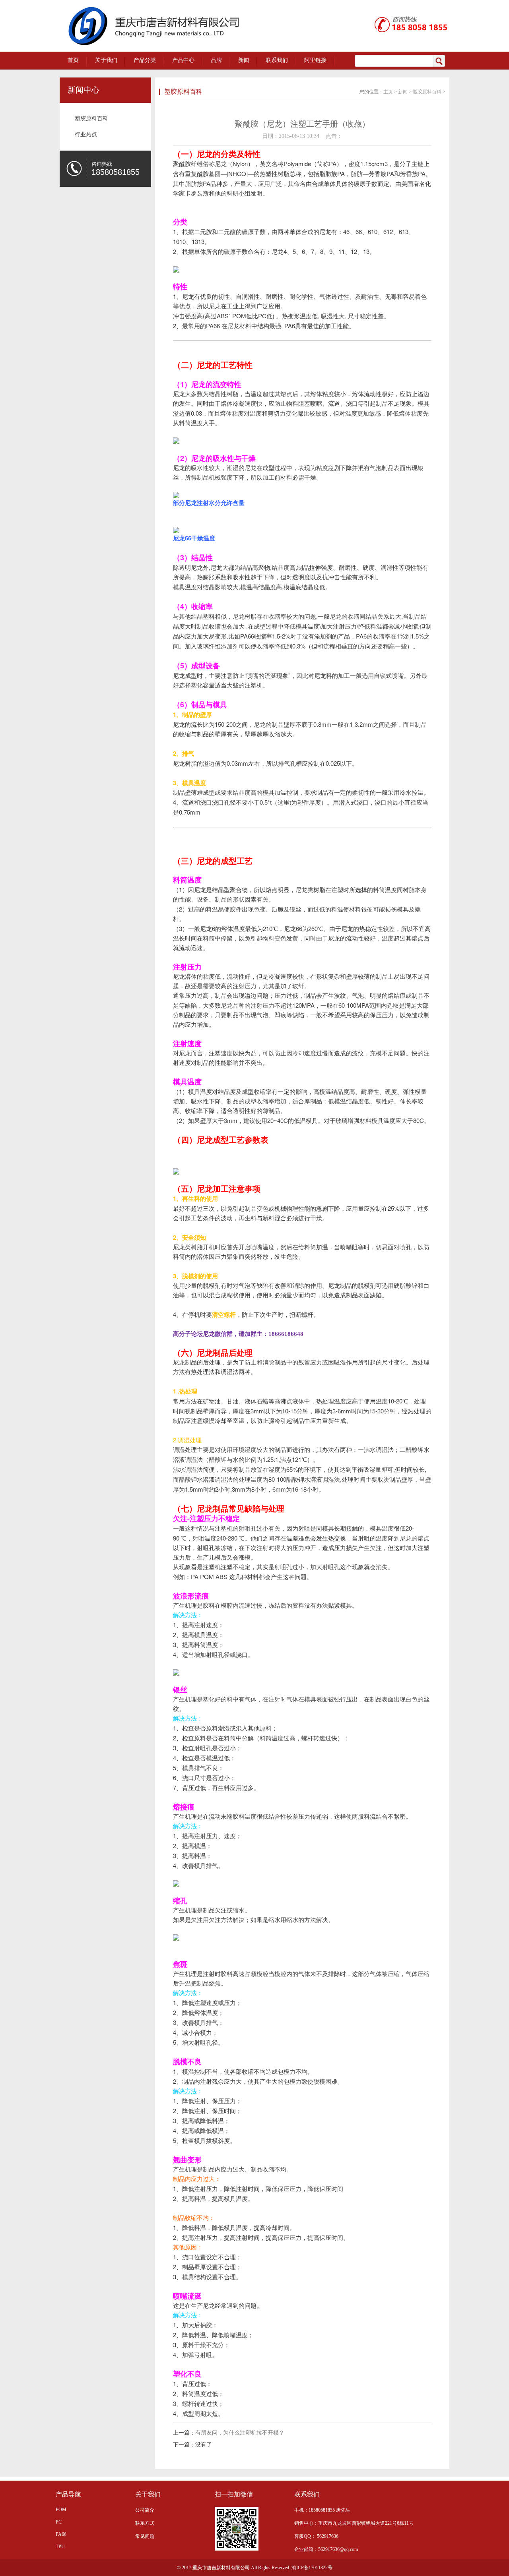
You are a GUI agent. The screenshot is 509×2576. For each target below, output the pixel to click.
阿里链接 (315, 60)
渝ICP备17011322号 (312, 2568)
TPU (60, 2547)
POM (61, 2510)
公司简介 (145, 2510)
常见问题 (145, 2536)
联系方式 (145, 2523)
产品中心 (183, 60)
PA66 (61, 2534)
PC (59, 2522)
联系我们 (277, 60)
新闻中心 (84, 90)
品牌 (216, 60)
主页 (388, 92)
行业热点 (86, 135)
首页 (73, 60)
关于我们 (106, 60)
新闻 (244, 60)
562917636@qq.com (338, 2549)
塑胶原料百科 (91, 119)
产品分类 (145, 60)
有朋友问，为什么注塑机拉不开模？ (240, 2433)
